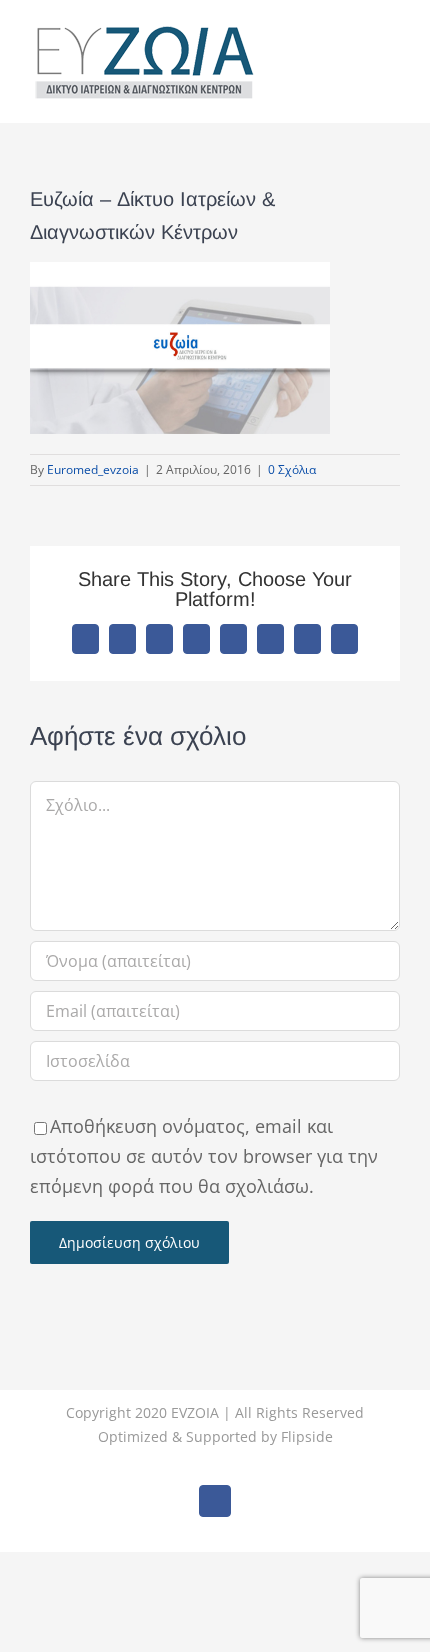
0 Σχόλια (292, 469)
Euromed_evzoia (93, 469)
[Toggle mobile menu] (392, 43)
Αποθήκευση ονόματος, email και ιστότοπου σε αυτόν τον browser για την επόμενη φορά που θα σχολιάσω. (204, 1156)
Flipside (307, 1436)
